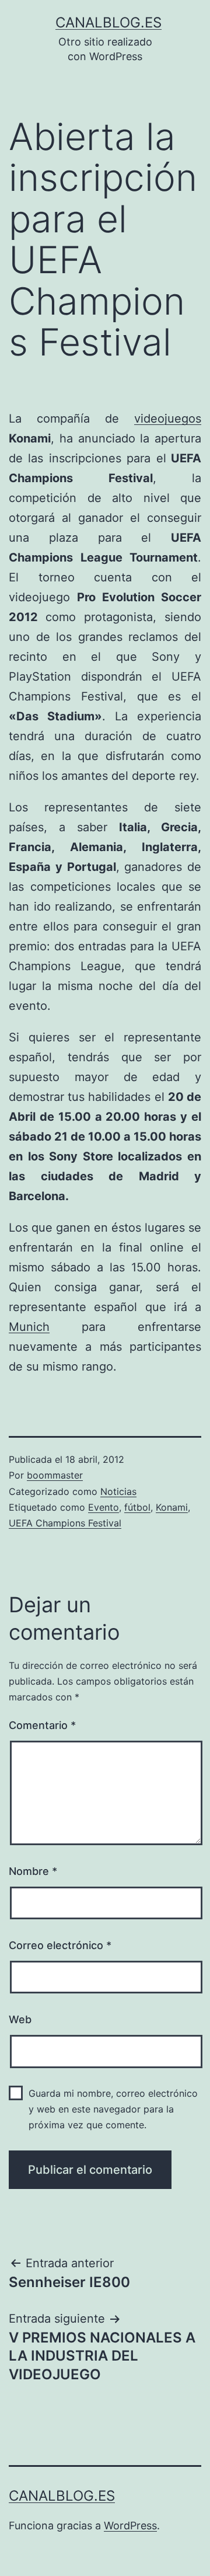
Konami (172, 1507)
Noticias (118, 1491)
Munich (29, 1327)
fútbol (137, 1507)
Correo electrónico (60, 1945)
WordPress (130, 2526)
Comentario (42, 1725)
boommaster (55, 1475)
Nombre (33, 1871)
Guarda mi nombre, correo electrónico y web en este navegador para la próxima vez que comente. (113, 2109)
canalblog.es (108, 22)
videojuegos (168, 419)
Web (20, 2019)
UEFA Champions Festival (65, 1523)
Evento (104, 1507)
